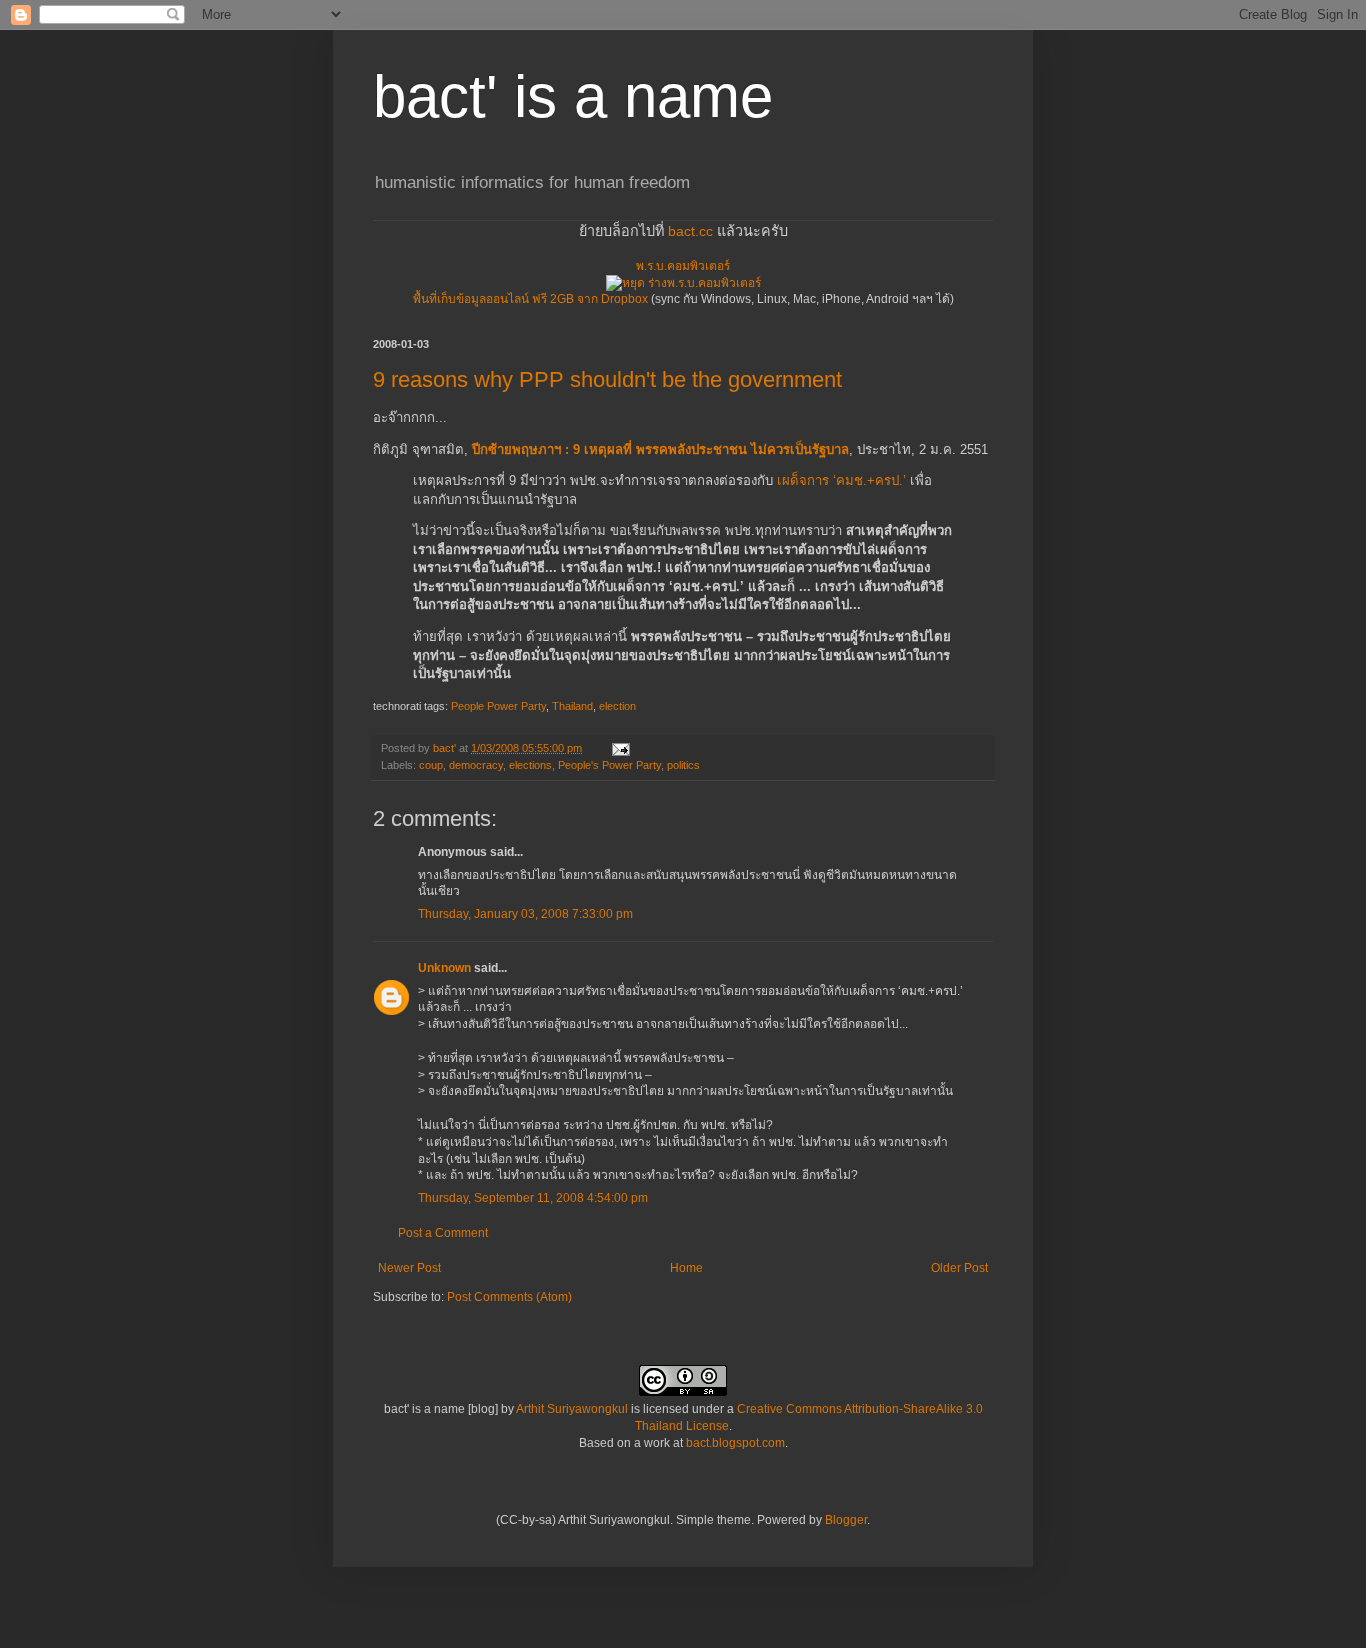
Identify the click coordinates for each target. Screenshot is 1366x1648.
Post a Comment (443, 1233)
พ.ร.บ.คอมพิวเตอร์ (683, 266)
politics (683, 765)
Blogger (846, 1520)
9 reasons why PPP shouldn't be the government (607, 379)
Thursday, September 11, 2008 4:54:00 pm (533, 1198)
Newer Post (409, 1268)
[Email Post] (620, 748)
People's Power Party (609, 765)
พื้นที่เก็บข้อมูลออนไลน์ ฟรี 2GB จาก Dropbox (530, 299)
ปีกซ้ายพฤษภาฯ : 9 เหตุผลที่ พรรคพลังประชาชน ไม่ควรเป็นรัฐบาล (660, 449)
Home (686, 1268)
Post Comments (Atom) (509, 1297)
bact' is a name (573, 96)
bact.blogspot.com (735, 1443)
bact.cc (690, 231)
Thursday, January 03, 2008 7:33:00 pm (525, 914)
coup (431, 765)
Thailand (572, 706)
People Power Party (498, 706)
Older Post (959, 1268)
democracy (476, 765)
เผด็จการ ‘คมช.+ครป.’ (841, 480)
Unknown (444, 968)
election (617, 706)
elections (530, 765)
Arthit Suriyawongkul (572, 1409)
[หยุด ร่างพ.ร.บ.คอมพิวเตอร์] (683, 283)
